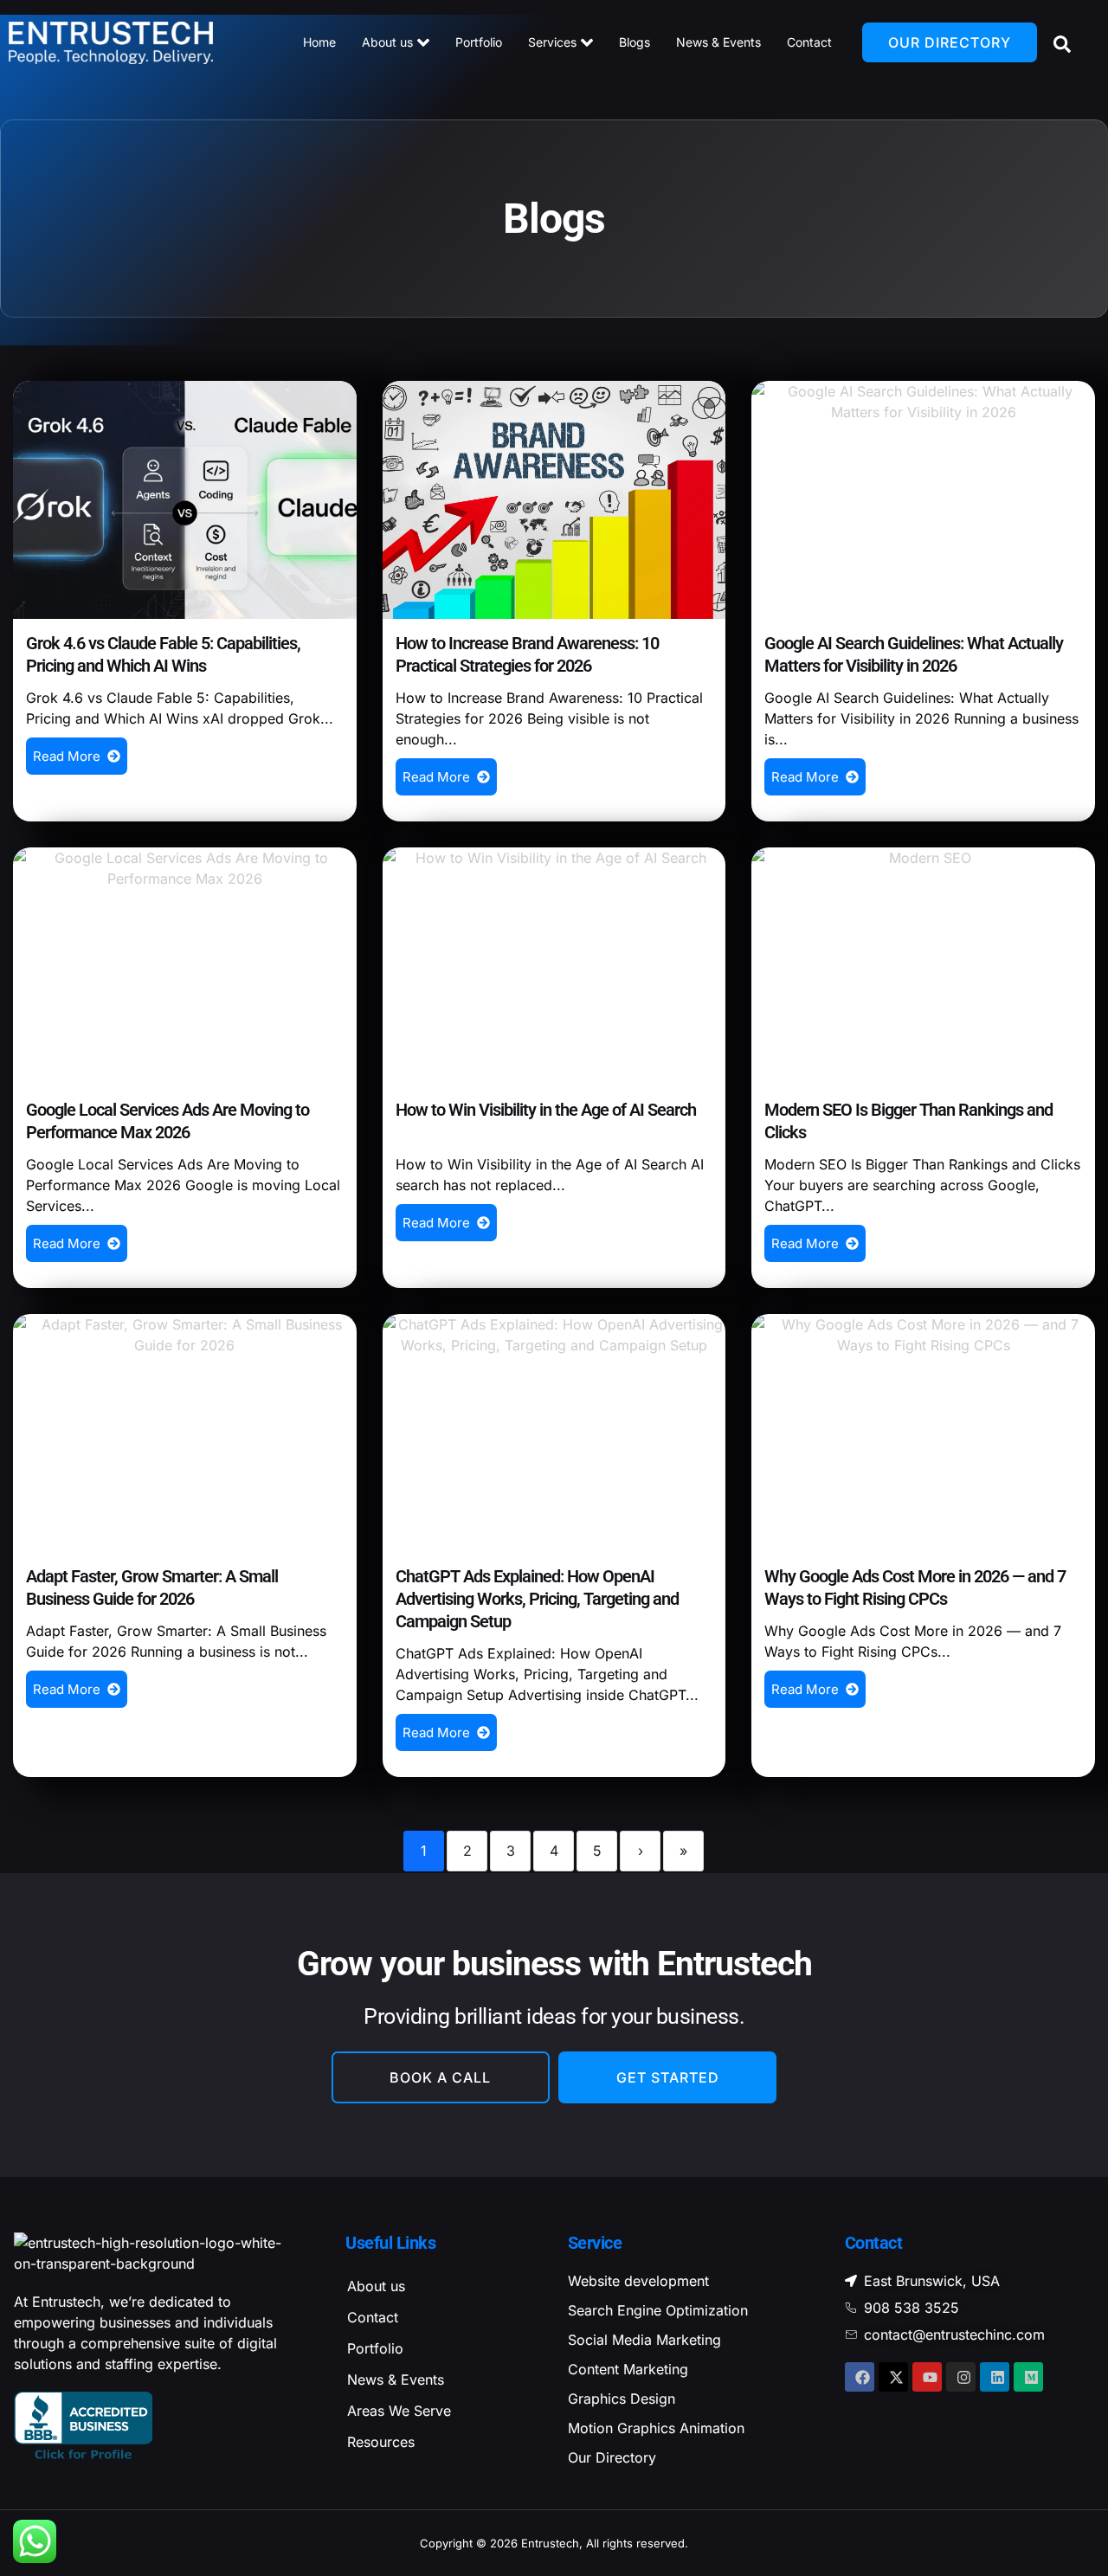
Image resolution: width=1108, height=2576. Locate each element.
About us (387, 42)
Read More (67, 756)
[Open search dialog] (1059, 42)
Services (552, 42)
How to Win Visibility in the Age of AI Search (546, 1110)
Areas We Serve (399, 2411)
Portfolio (479, 42)
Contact (809, 42)
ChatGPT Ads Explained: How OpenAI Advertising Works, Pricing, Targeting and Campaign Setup (537, 1599)
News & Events (718, 42)
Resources (381, 2442)
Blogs (635, 42)
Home (319, 42)
